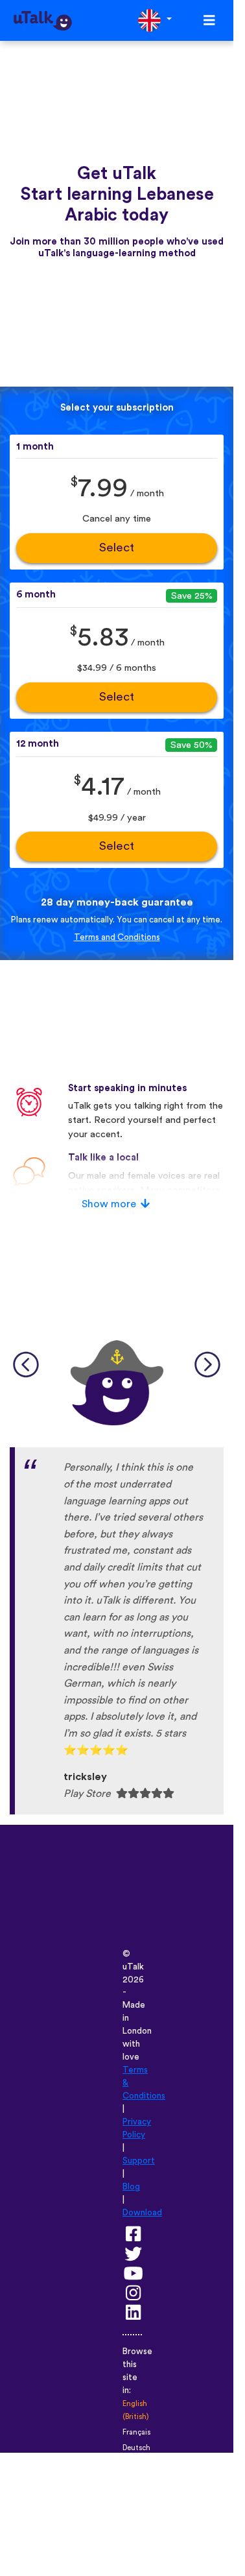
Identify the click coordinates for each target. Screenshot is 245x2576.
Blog (131, 2187)
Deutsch (136, 2448)
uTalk (133, 1967)
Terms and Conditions (117, 937)
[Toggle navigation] (209, 20)
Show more (109, 1204)
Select (117, 548)
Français (136, 2432)
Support (139, 2161)
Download (142, 2213)
